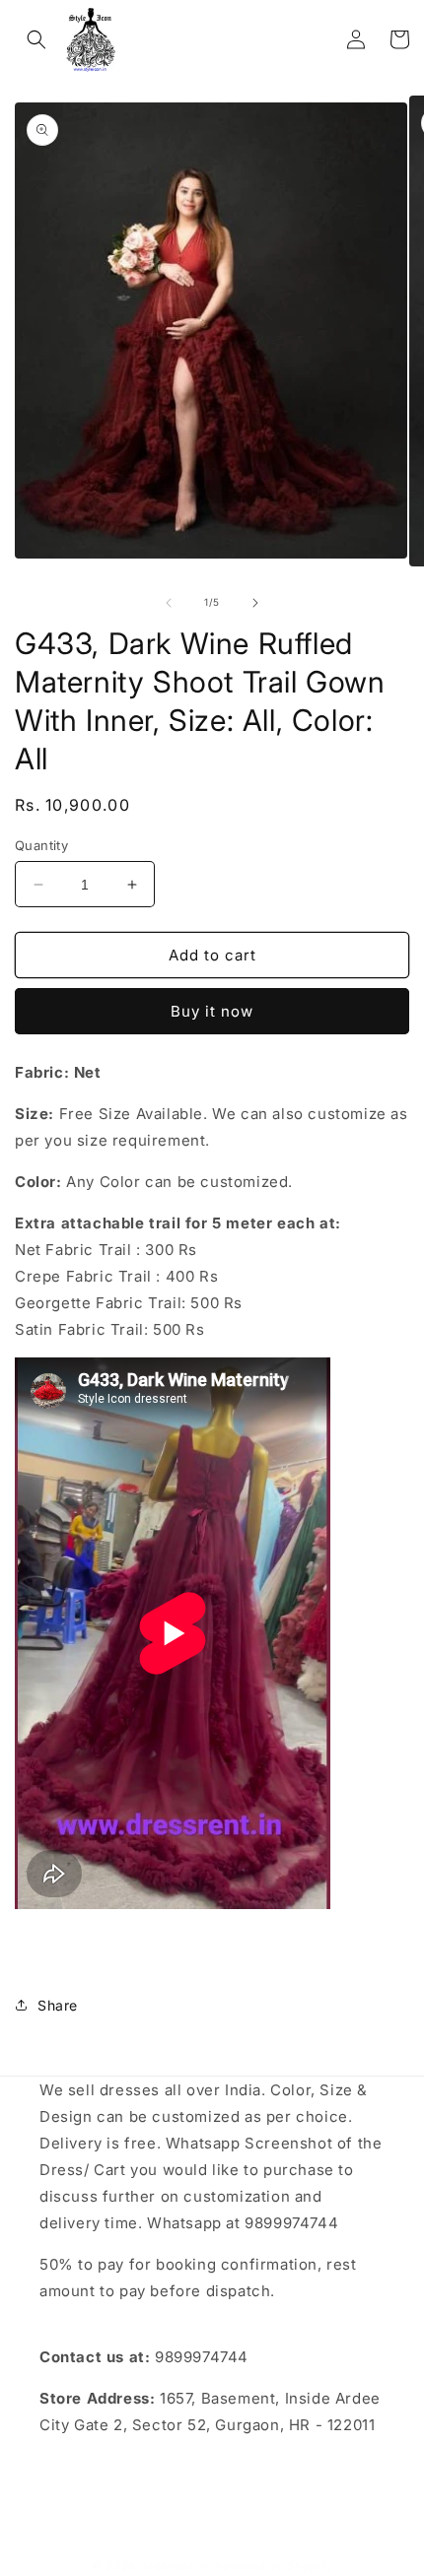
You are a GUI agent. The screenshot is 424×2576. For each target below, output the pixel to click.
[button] (36, 39)
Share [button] (58, 2005)
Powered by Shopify (275, 2566)
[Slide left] (169, 603)
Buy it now (212, 1011)
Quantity (41, 845)
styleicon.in (177, 2566)
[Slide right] (255, 603)
